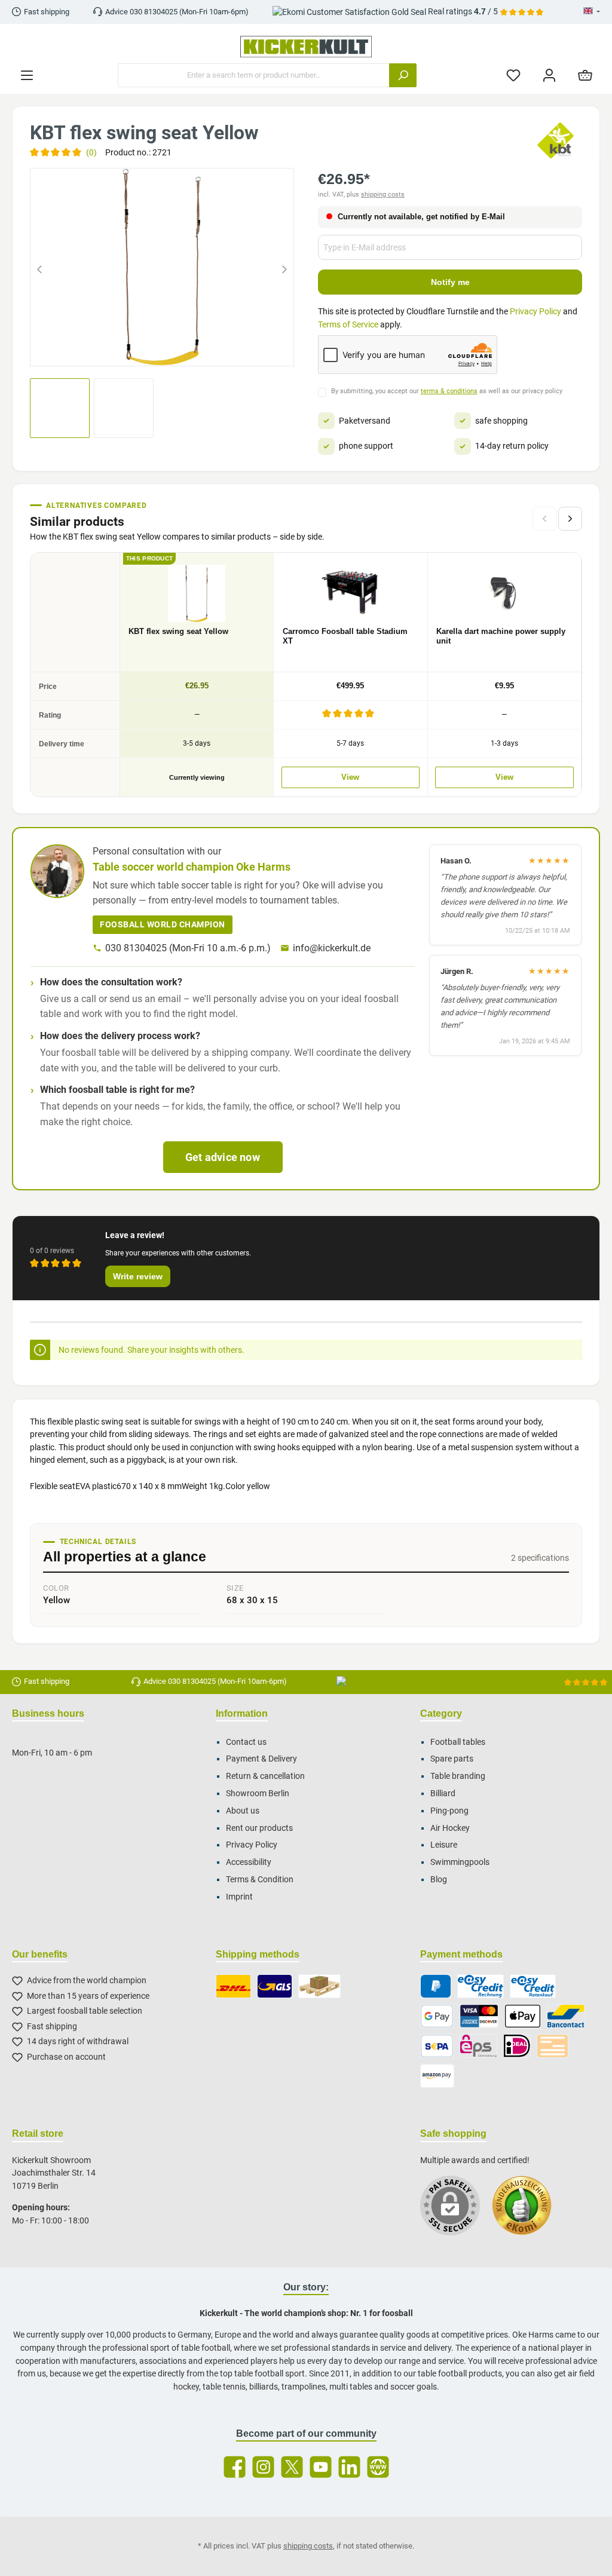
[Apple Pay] (523, 2016)
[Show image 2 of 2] (173, 350)
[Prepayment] (553, 2046)
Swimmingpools (460, 1862)
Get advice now (223, 1157)
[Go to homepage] (306, 47)
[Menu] (27, 76)
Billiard (443, 1794)
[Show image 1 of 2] (151, 350)
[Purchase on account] (480, 1986)
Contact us (246, 1742)
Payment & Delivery (261, 1759)
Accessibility (249, 1862)
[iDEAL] (517, 2046)
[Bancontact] (566, 2016)
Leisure (444, 1845)
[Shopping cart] (585, 76)
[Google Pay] (437, 2016)
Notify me (450, 282)
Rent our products (259, 1828)
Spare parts (452, 1759)
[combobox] (254, 75)
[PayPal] (436, 1986)
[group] (162, 267)
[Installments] (533, 1986)
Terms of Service (348, 325)
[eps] (479, 2046)
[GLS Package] (275, 1986)
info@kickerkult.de (332, 948)
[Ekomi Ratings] (528, 2211)
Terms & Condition (260, 1880)
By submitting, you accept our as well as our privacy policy (447, 391)
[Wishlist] (513, 76)
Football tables (458, 1742)
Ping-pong (449, 1811)
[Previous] (39, 267)
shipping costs (383, 194)
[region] (162, 267)
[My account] (549, 76)
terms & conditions (449, 391)
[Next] (284, 267)
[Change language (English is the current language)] (592, 12)
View (350, 777)
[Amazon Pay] (437, 2076)
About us (243, 1811)
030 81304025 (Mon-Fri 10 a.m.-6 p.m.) (188, 948)
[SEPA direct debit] (437, 2046)
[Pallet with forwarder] (319, 1986)
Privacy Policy (535, 312)
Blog (439, 1880)
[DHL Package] (233, 1986)
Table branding (458, 1776)
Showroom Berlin (258, 1794)
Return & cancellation (265, 1776)
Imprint (239, 1897)
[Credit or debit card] (479, 2016)
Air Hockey (450, 1828)
